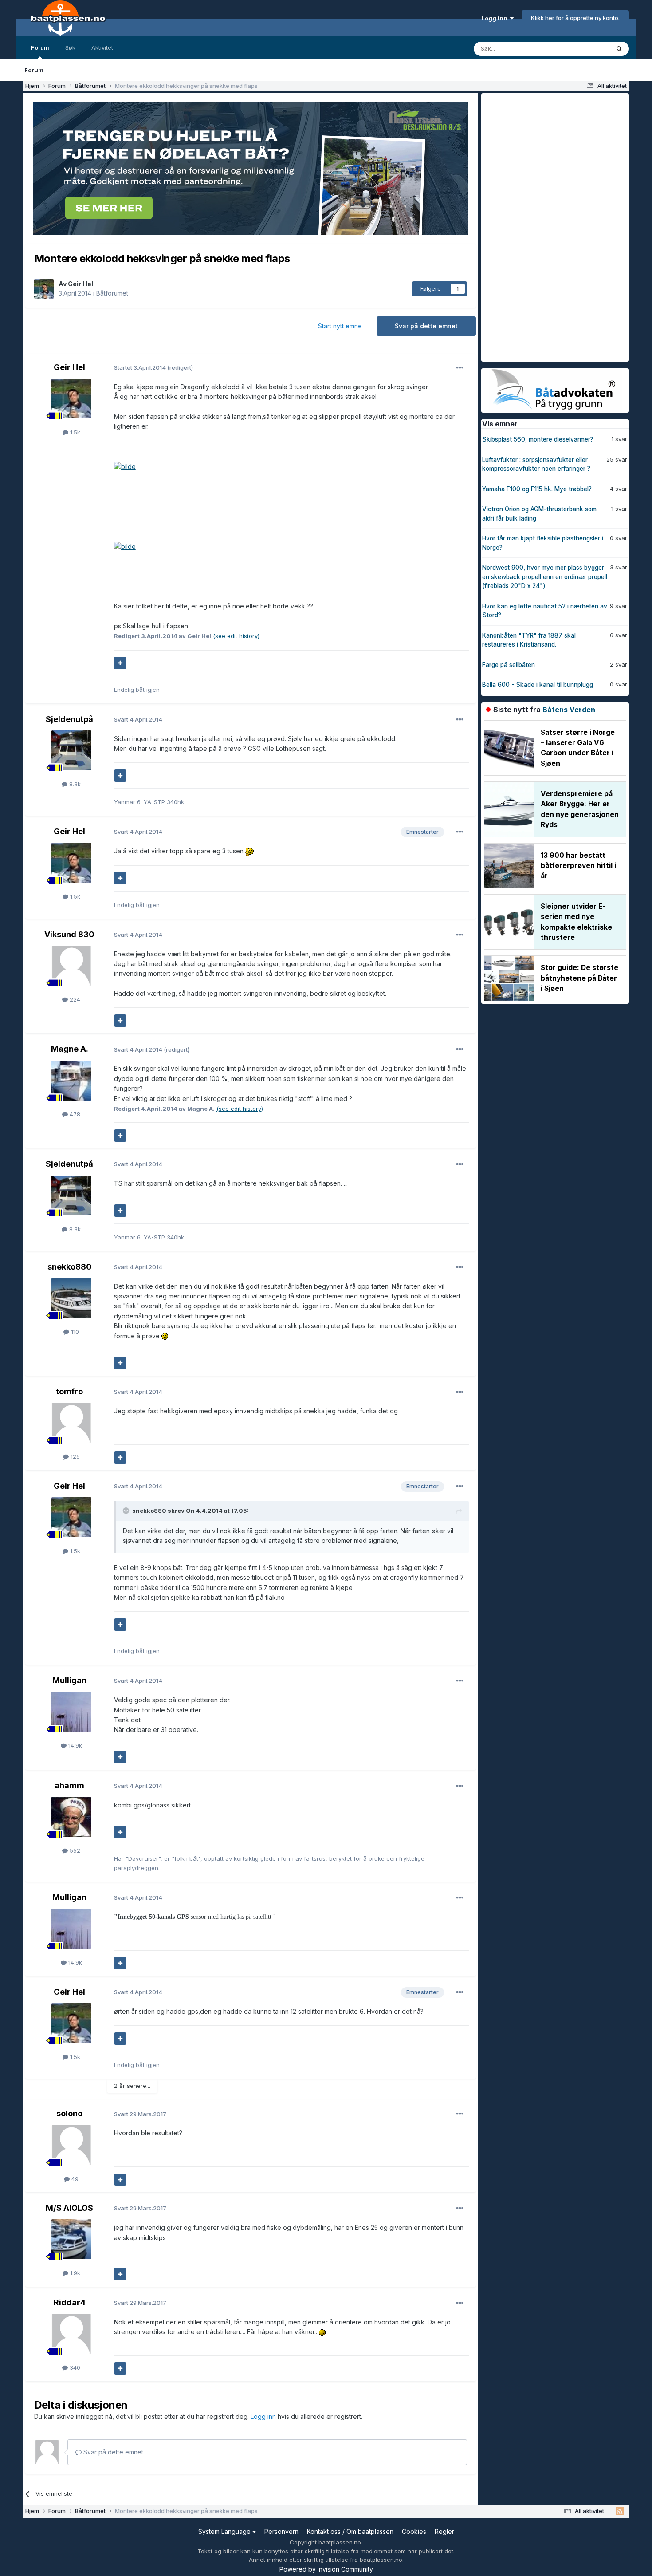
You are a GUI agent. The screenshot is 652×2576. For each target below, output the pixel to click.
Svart (138, 719)
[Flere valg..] (460, 368)
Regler (444, 2531)
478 (74, 1114)
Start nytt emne (340, 326)
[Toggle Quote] (127, 1511)
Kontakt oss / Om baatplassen (350, 2531)
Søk (70, 47)
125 (74, 1456)
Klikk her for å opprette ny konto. (575, 18)
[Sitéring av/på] (120, 663)
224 (74, 999)
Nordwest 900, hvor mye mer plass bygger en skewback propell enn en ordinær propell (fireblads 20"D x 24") (545, 577)
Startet (141, 367)
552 (74, 1850)
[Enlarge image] (125, 466)
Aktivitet (102, 47)
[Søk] (619, 49)
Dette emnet (581, 49)
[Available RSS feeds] (620, 2511)
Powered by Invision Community (326, 2569)
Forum (40, 47)
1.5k (74, 432)
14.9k (74, 1745)
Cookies (414, 2531)
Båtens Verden (569, 710)
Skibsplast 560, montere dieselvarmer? (538, 439)
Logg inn (496, 18)
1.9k (74, 2273)
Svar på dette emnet (426, 326)
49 (74, 2179)
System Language (225, 2531)
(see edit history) (236, 636)
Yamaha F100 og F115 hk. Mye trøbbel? (537, 489)
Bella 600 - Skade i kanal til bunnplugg (538, 685)
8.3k (74, 784)
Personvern (281, 2531)
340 (74, 2367)
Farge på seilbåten (509, 665)
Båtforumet (112, 293)
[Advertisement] (548, 226)
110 (74, 1332)
